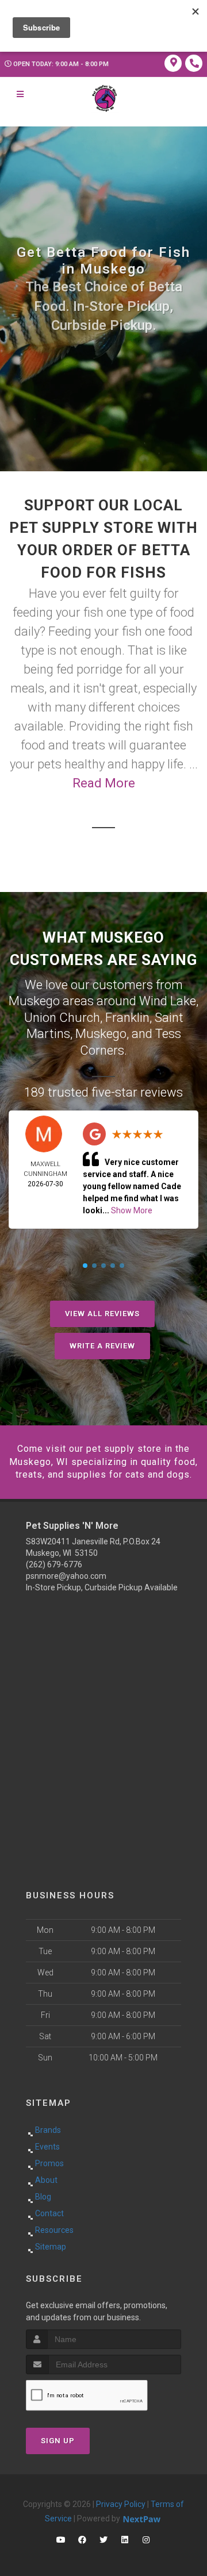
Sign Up (58, 2441)
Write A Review (102, 1346)
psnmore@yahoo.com (66, 1576)
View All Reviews (102, 1314)
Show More (132, 1210)
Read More (104, 783)
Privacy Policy (121, 2504)
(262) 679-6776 (54, 1564)
